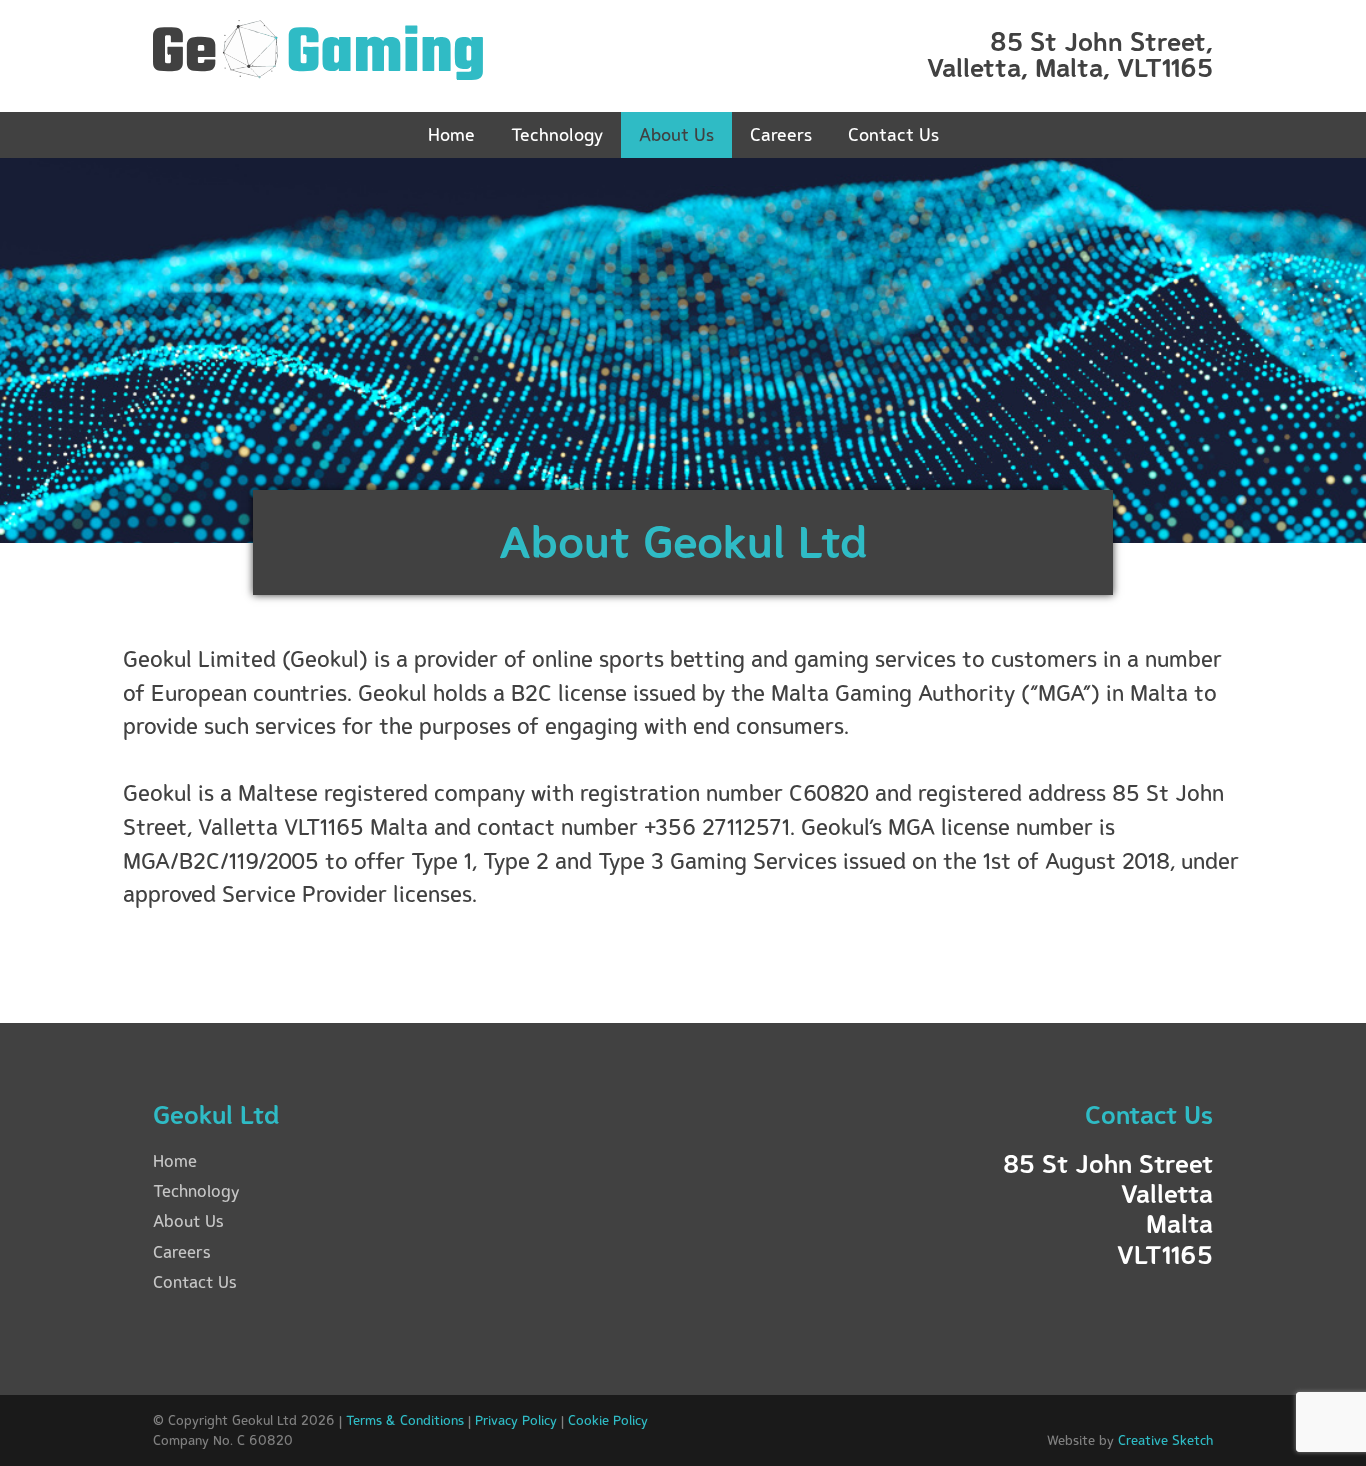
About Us (676, 134)
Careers (781, 134)
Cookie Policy (608, 1420)
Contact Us (893, 134)
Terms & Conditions (405, 1420)
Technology (557, 134)
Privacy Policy (516, 1420)
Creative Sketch (1165, 1440)
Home (451, 134)
